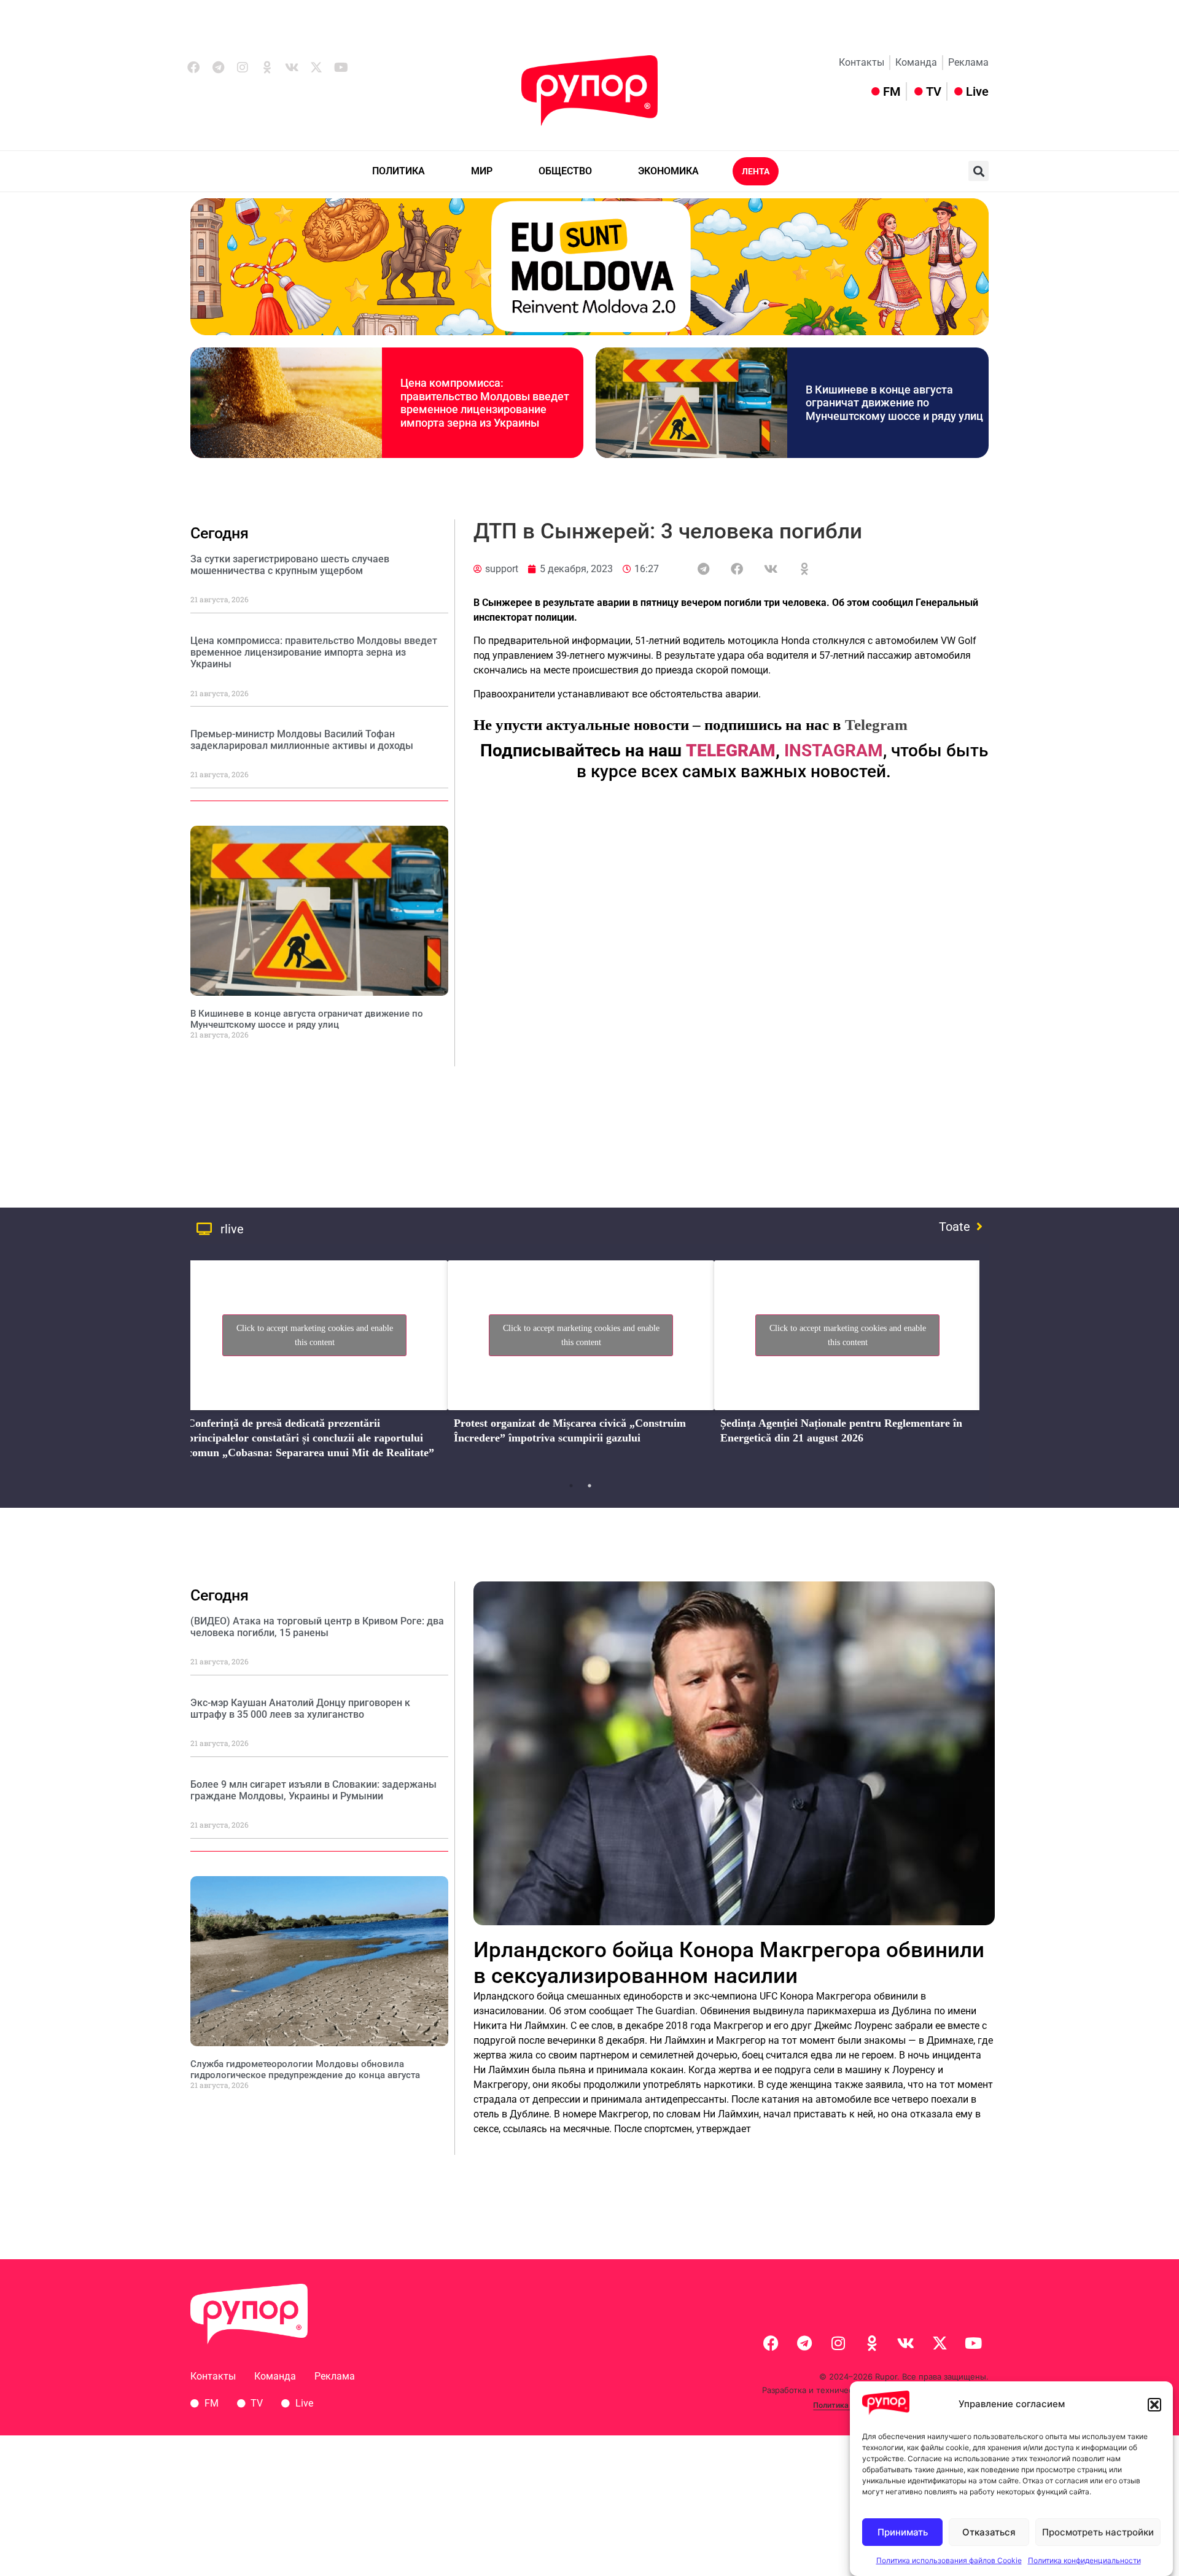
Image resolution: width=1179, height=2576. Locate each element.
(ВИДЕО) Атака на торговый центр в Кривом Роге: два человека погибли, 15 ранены (317, 1627)
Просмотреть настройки (1098, 2532)
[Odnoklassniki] (267, 68)
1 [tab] (571, 1486)
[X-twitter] (316, 68)
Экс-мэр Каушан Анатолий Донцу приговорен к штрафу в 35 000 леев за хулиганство (300, 1709)
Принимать (903, 2532)
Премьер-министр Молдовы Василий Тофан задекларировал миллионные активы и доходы (302, 740)
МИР (482, 171)
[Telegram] (218, 68)
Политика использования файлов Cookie (949, 2560)
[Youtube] (341, 68)
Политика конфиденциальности (1084, 2560)
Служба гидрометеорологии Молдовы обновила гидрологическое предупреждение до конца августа (305, 2070)
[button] (1154, 2405)
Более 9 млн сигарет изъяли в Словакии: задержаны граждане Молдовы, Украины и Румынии (313, 1790)
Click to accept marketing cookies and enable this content (315, 1335)
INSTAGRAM (834, 751)
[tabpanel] (314, 1364)
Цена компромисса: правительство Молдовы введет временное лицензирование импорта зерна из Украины (485, 403)
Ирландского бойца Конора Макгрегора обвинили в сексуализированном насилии (729, 1963)
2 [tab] (589, 1486)
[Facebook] (193, 68)
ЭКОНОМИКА (668, 171)
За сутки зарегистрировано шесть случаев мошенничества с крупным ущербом (290, 565)
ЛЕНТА (756, 171)
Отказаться (989, 2532)
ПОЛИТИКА (399, 171)
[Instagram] (243, 68)
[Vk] (292, 68)
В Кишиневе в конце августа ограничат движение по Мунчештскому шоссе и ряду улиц (894, 403)
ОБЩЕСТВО (565, 171)
